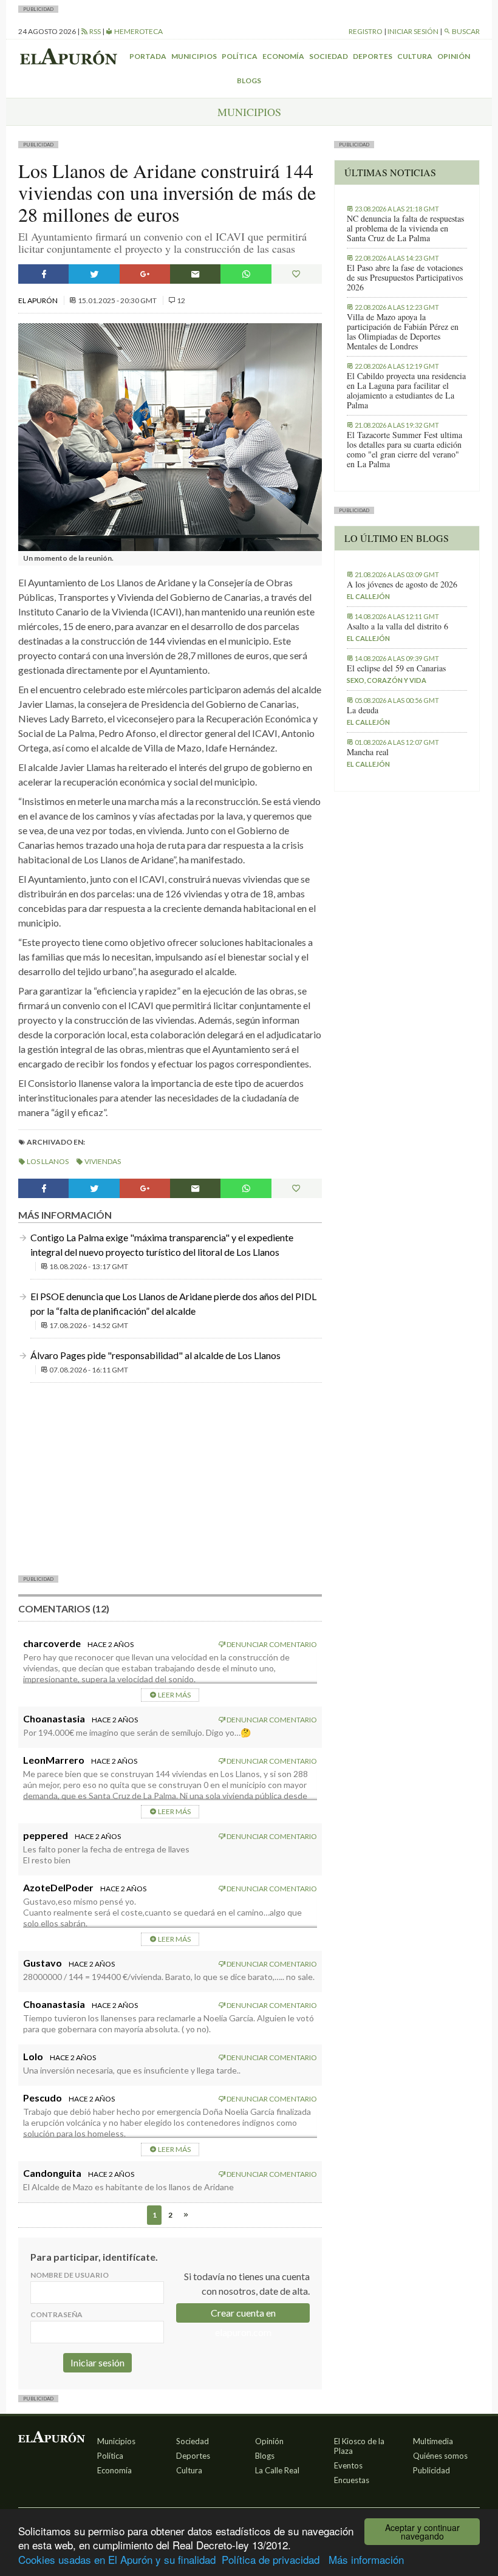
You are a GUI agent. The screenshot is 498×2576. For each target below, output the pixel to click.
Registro (366, 31)
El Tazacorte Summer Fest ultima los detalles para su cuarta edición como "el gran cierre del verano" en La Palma (404, 450)
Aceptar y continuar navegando (422, 2532)
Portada (148, 56)
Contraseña (56, 2314)
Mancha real (368, 752)
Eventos (348, 2465)
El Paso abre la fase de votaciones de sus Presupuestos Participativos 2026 (405, 278)
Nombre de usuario (70, 2275)
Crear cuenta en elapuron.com (243, 2315)
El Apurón (39, 300)
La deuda (363, 710)
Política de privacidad (271, 2559)
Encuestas (352, 2480)
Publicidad (431, 2470)
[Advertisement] (170, 1478)
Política (240, 56)
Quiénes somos (440, 2456)
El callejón (368, 596)
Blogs (249, 80)
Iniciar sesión (413, 31)
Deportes (373, 56)
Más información (366, 2559)
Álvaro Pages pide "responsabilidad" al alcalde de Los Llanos (155, 1355)
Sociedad (329, 56)
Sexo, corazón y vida (387, 680)
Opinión (454, 56)
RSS (94, 31)
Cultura (415, 56)
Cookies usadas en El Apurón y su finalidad (117, 2559)
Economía (283, 56)
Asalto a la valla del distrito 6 (397, 626)
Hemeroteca (138, 31)
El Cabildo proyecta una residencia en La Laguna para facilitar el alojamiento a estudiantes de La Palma (406, 391)
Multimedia (433, 2441)
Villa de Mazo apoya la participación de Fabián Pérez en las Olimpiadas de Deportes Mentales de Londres (403, 332)
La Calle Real (277, 2470)
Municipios (194, 56)
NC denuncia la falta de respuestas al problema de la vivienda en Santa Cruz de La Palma (405, 228)
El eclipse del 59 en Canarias (396, 668)
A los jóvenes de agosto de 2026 (402, 584)
